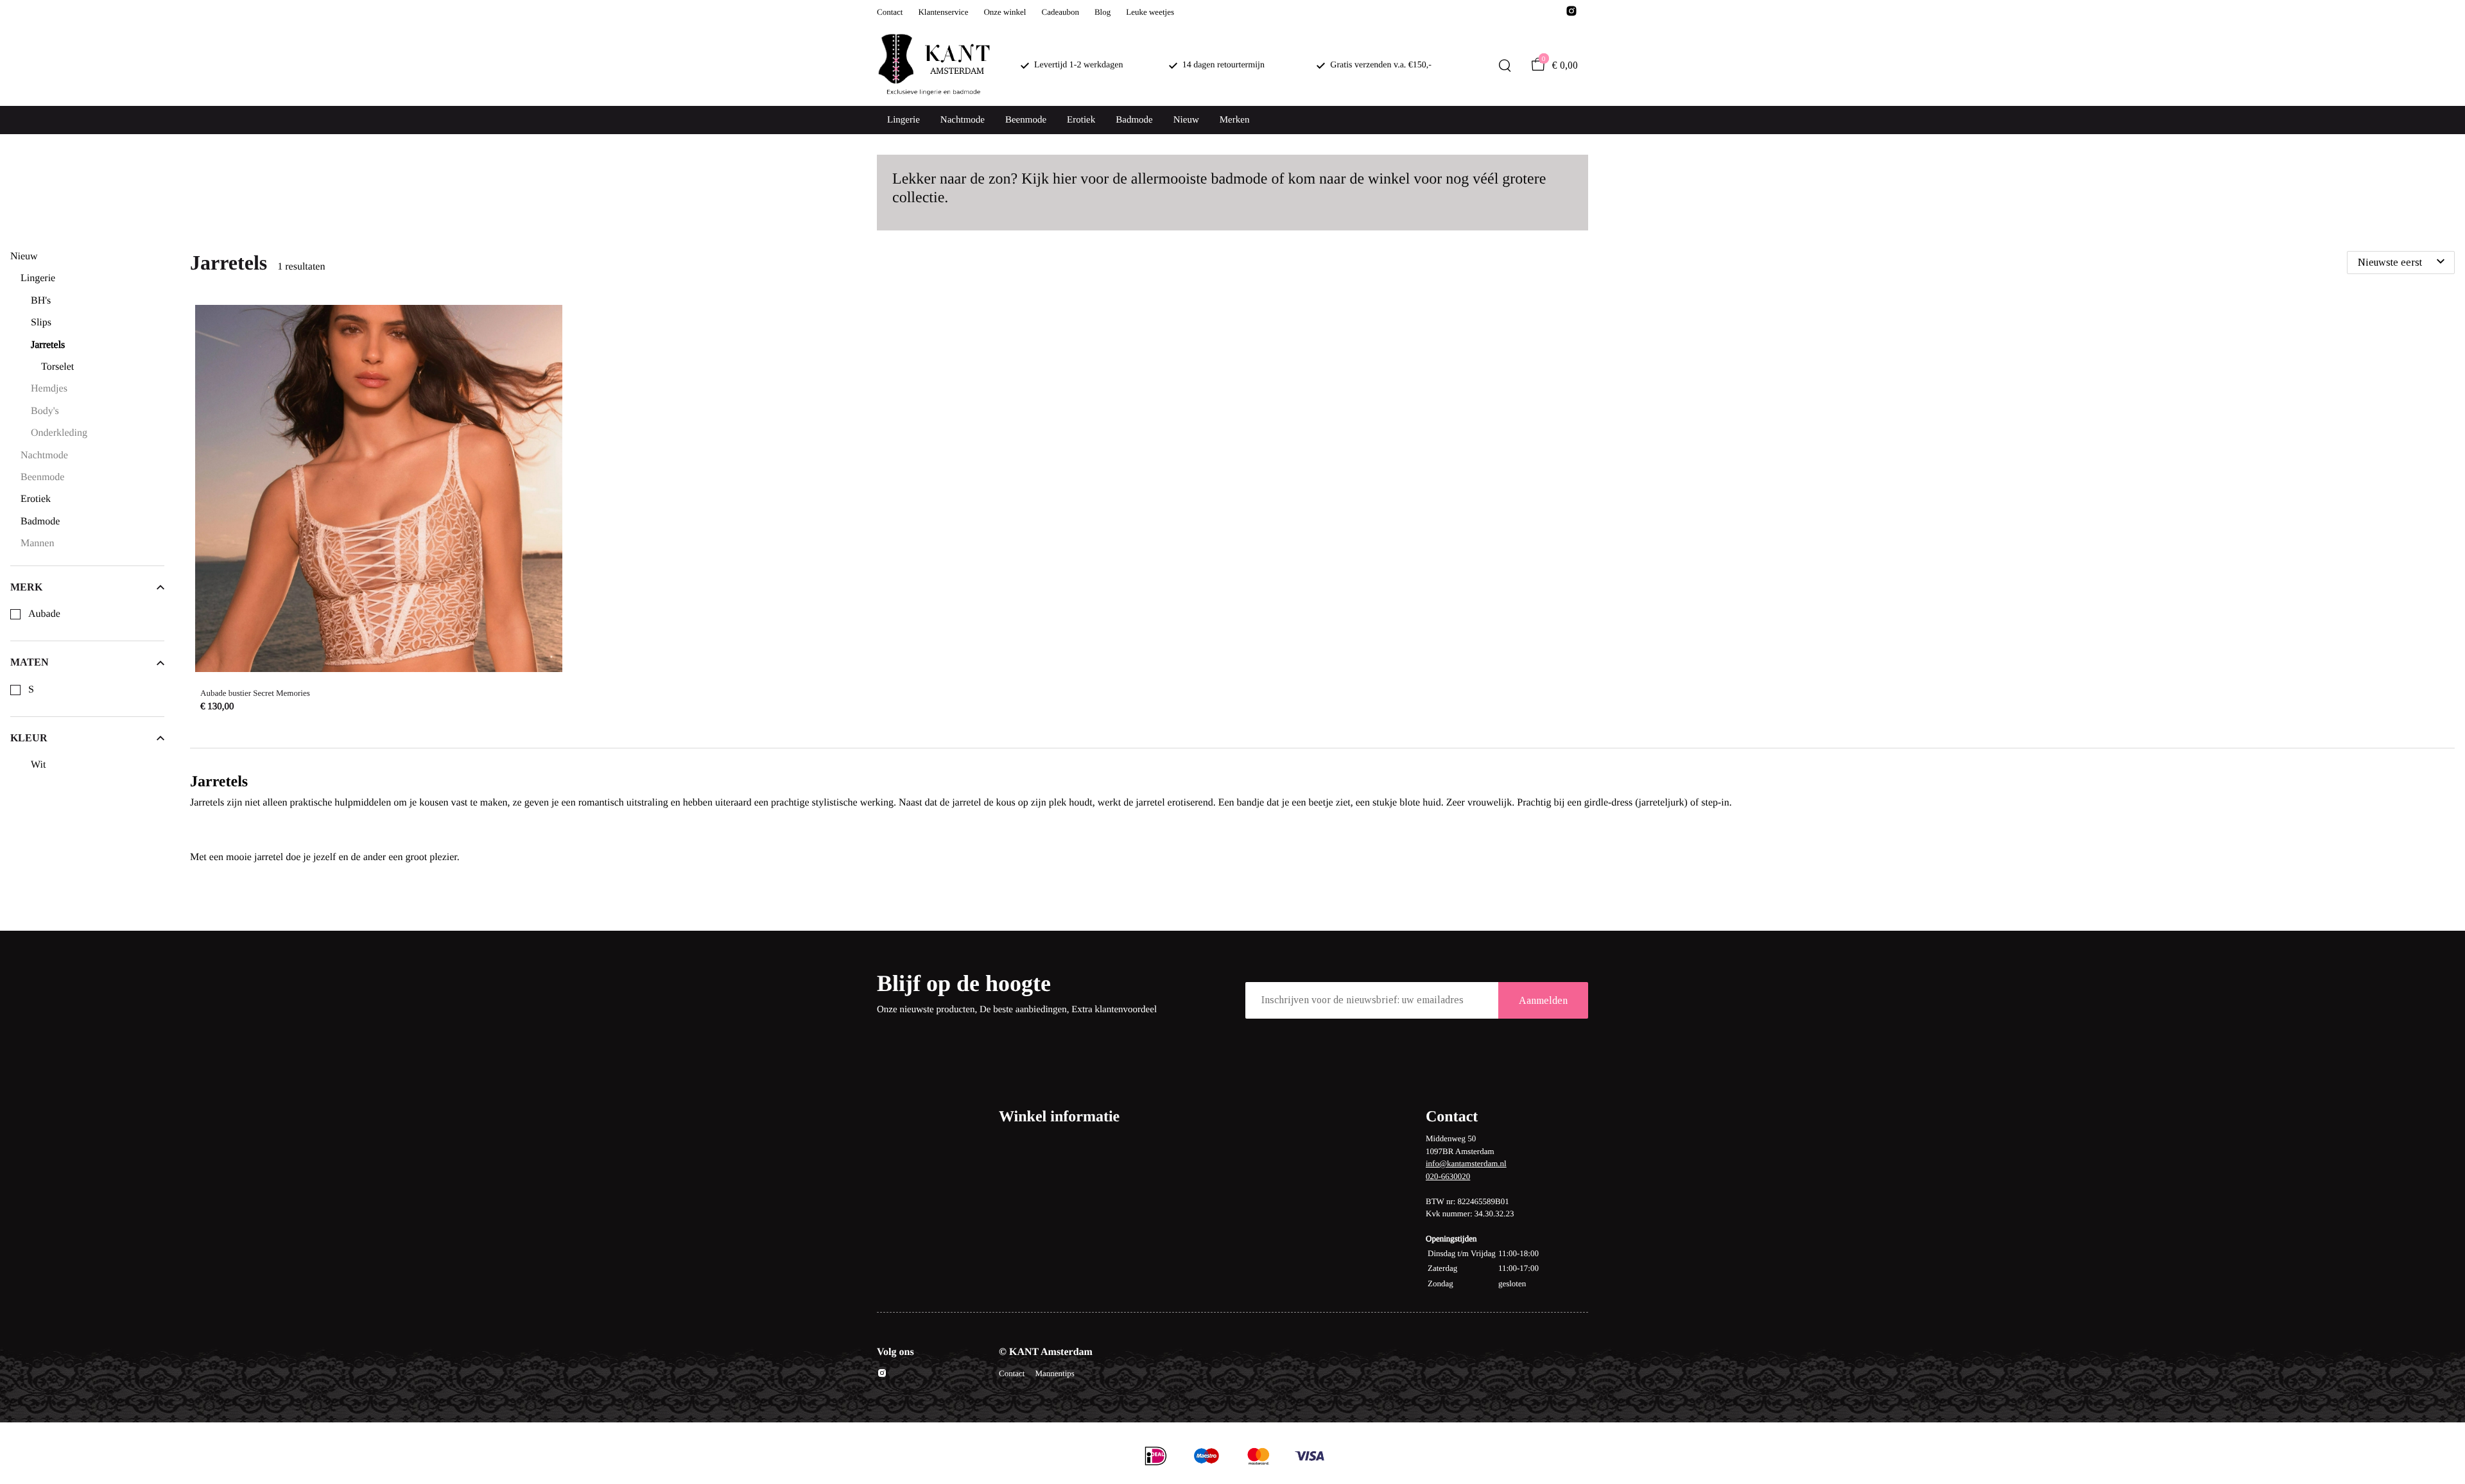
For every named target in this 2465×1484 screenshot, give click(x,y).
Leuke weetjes (1150, 12)
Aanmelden (1543, 1000)
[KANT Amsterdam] (933, 66)
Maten (30, 662)
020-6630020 (1448, 1176)
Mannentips (1054, 1373)
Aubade (44, 614)
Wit (38, 765)
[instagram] (1571, 14)
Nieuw (1186, 120)
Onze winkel (1005, 12)
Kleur (29, 738)
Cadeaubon (1060, 12)
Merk (26, 587)
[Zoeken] (1505, 65)
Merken (1235, 120)
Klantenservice (943, 12)
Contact (890, 12)
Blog (1103, 12)
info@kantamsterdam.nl (1466, 1163)
